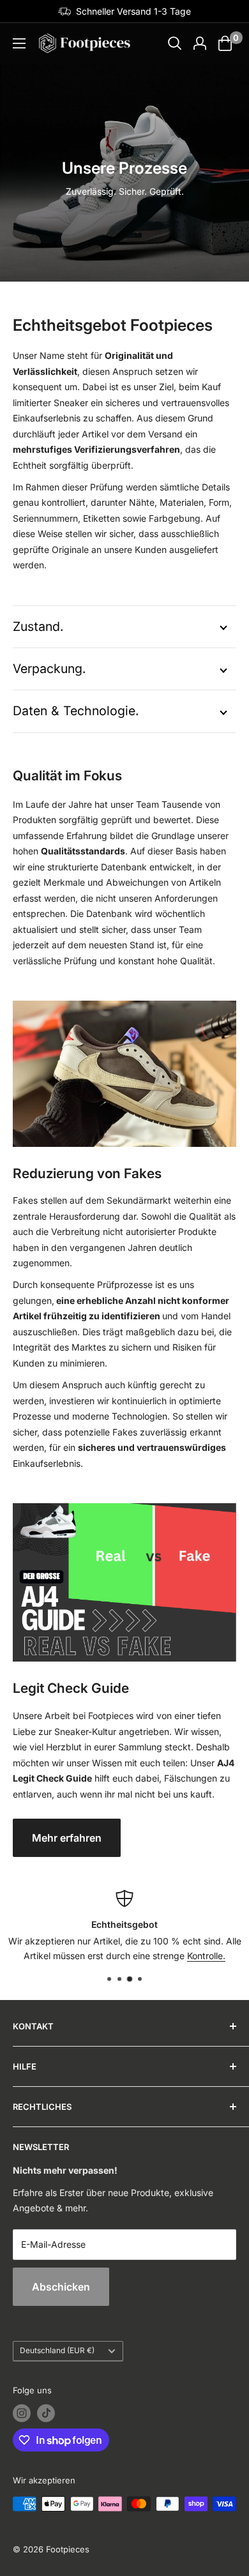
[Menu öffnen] (19, 43)
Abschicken (61, 2287)
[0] (226, 43)
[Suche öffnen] (175, 43)
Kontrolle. (206, 1956)
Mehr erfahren (67, 1838)
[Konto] (200, 43)
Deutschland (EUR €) (57, 2350)
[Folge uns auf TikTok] (46, 2413)
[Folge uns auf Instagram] (22, 2413)
